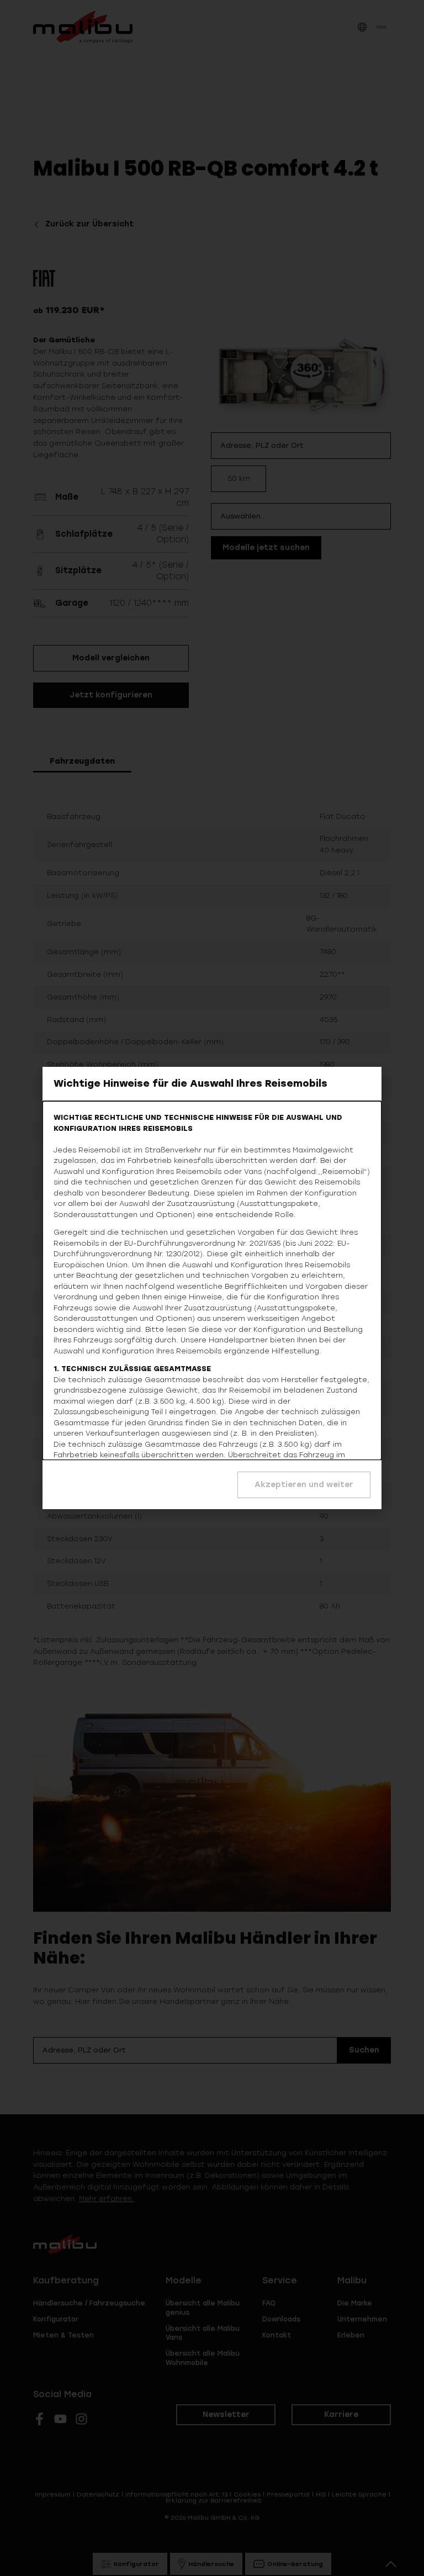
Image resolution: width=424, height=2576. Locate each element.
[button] (304, 1485)
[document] (212, 1288)
